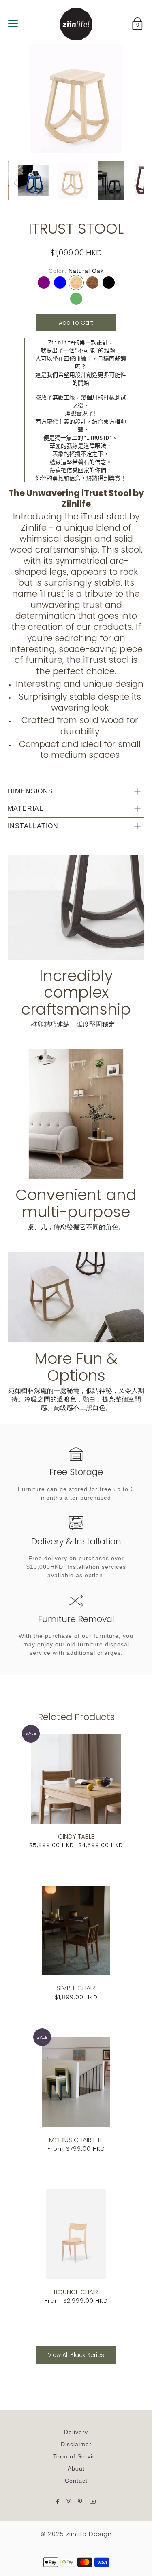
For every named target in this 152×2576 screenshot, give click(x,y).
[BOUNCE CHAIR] (76, 2234)
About (76, 2468)
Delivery (76, 2432)
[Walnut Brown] (92, 283)
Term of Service (76, 2456)
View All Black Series (76, 2355)
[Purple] (44, 283)
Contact (76, 2481)
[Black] (109, 283)
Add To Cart (76, 323)
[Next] (136, 183)
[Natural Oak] (76, 283)
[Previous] (16, 183)
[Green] (76, 299)
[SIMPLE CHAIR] (76, 1931)
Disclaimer (76, 2444)
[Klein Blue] (60, 283)
